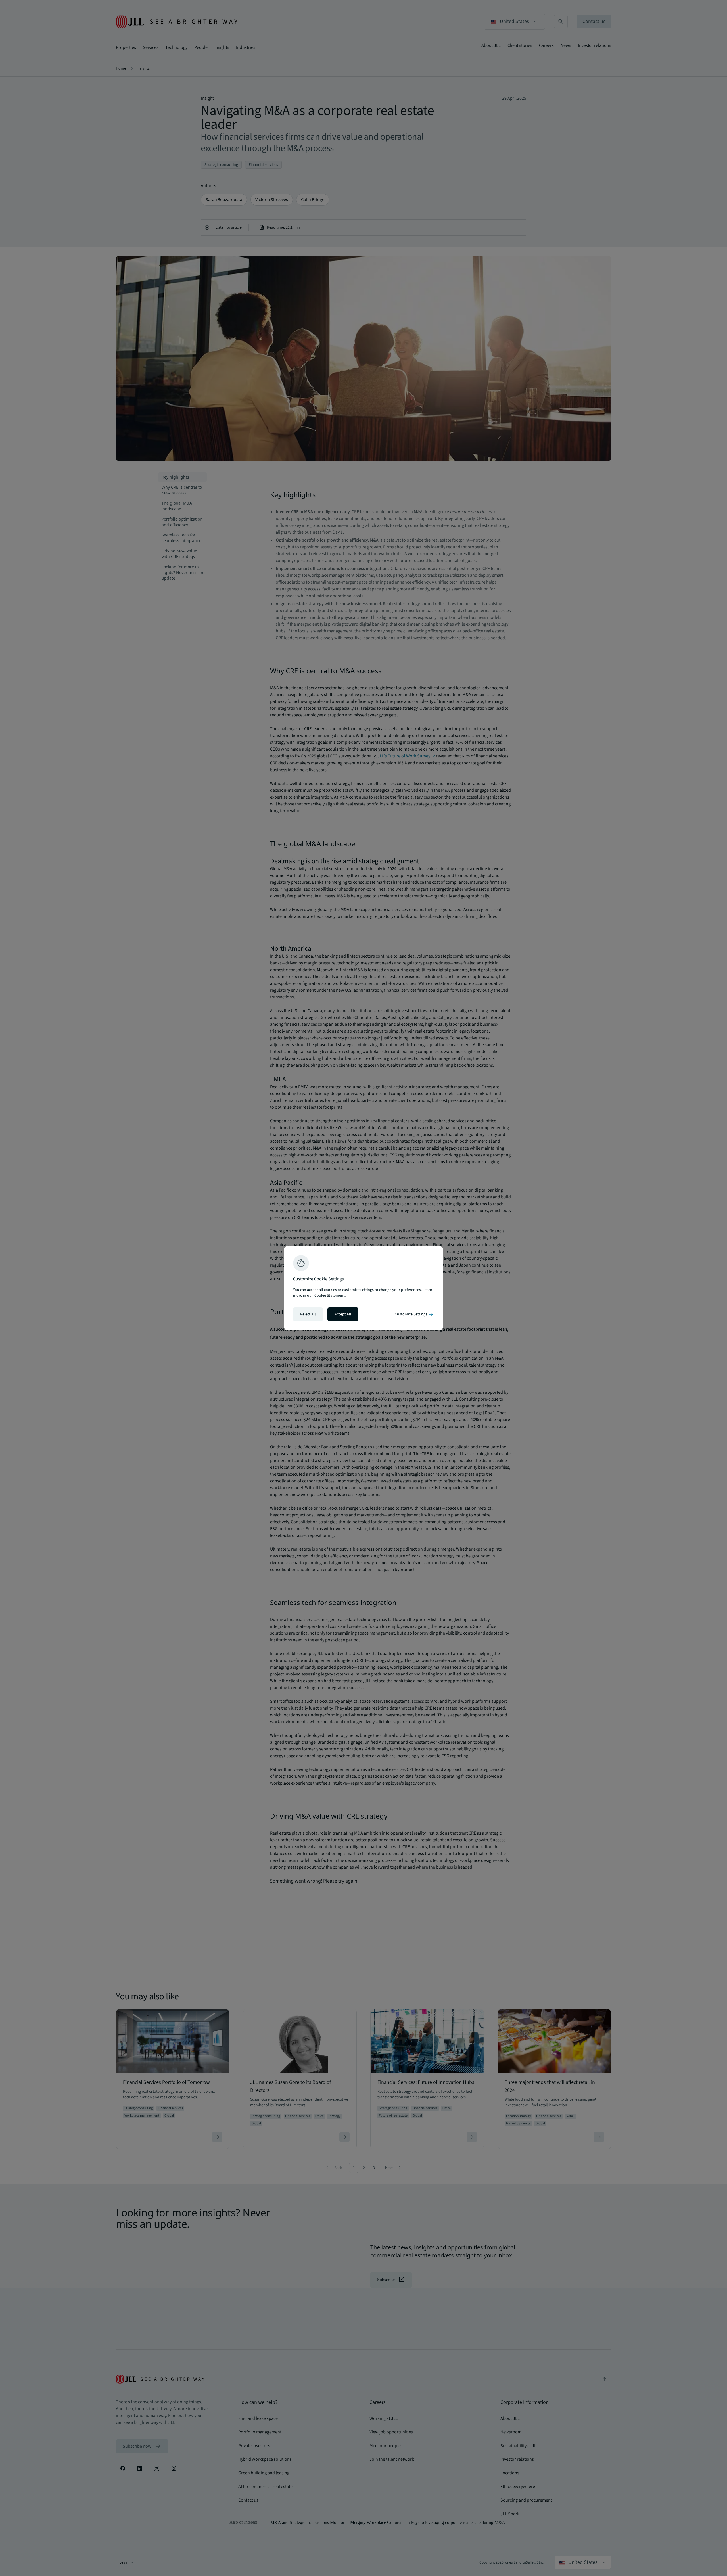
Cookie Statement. (330, 1296)
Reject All (308, 1314)
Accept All (343, 1314)
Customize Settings (414, 1314)
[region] (363, 1288)
